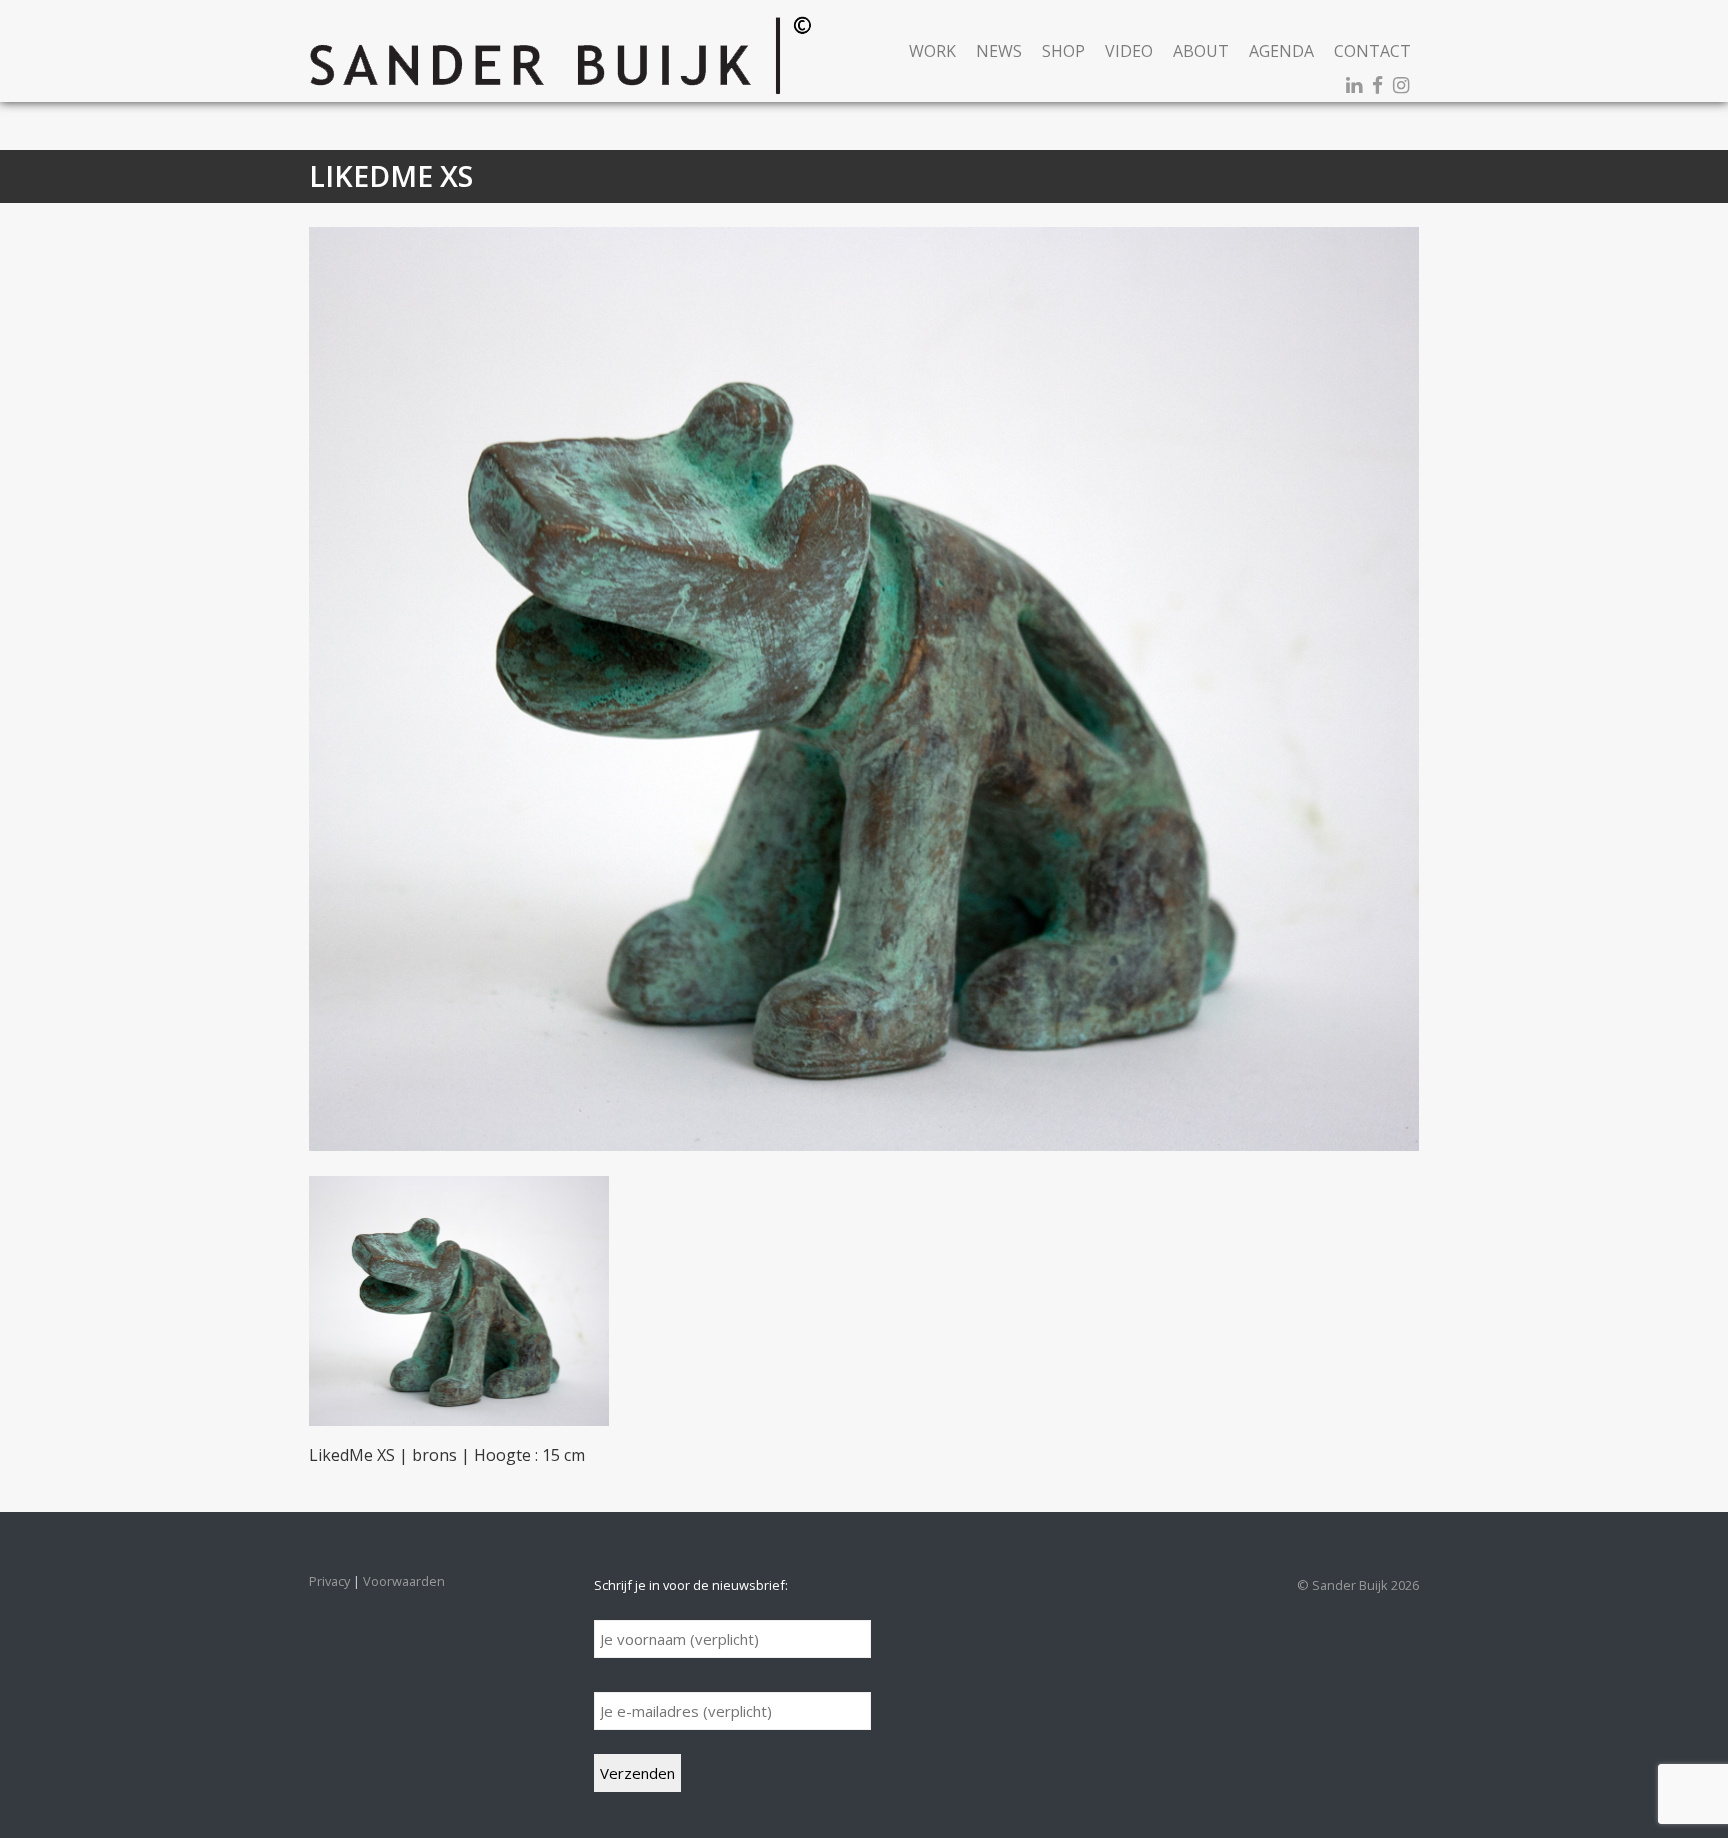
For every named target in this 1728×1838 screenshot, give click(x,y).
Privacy (329, 1581)
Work (932, 51)
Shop (1063, 51)
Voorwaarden (404, 1581)
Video (1129, 51)
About (1201, 51)
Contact (1372, 51)
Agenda (1281, 51)
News (999, 51)
